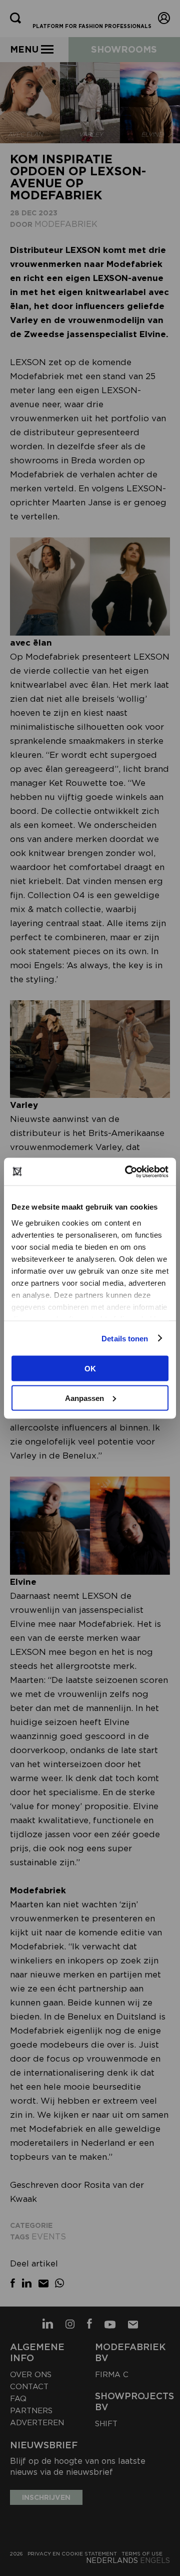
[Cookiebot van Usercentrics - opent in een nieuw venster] (127, 1172)
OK (90, 1369)
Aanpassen (84, 1398)
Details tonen (125, 1338)
